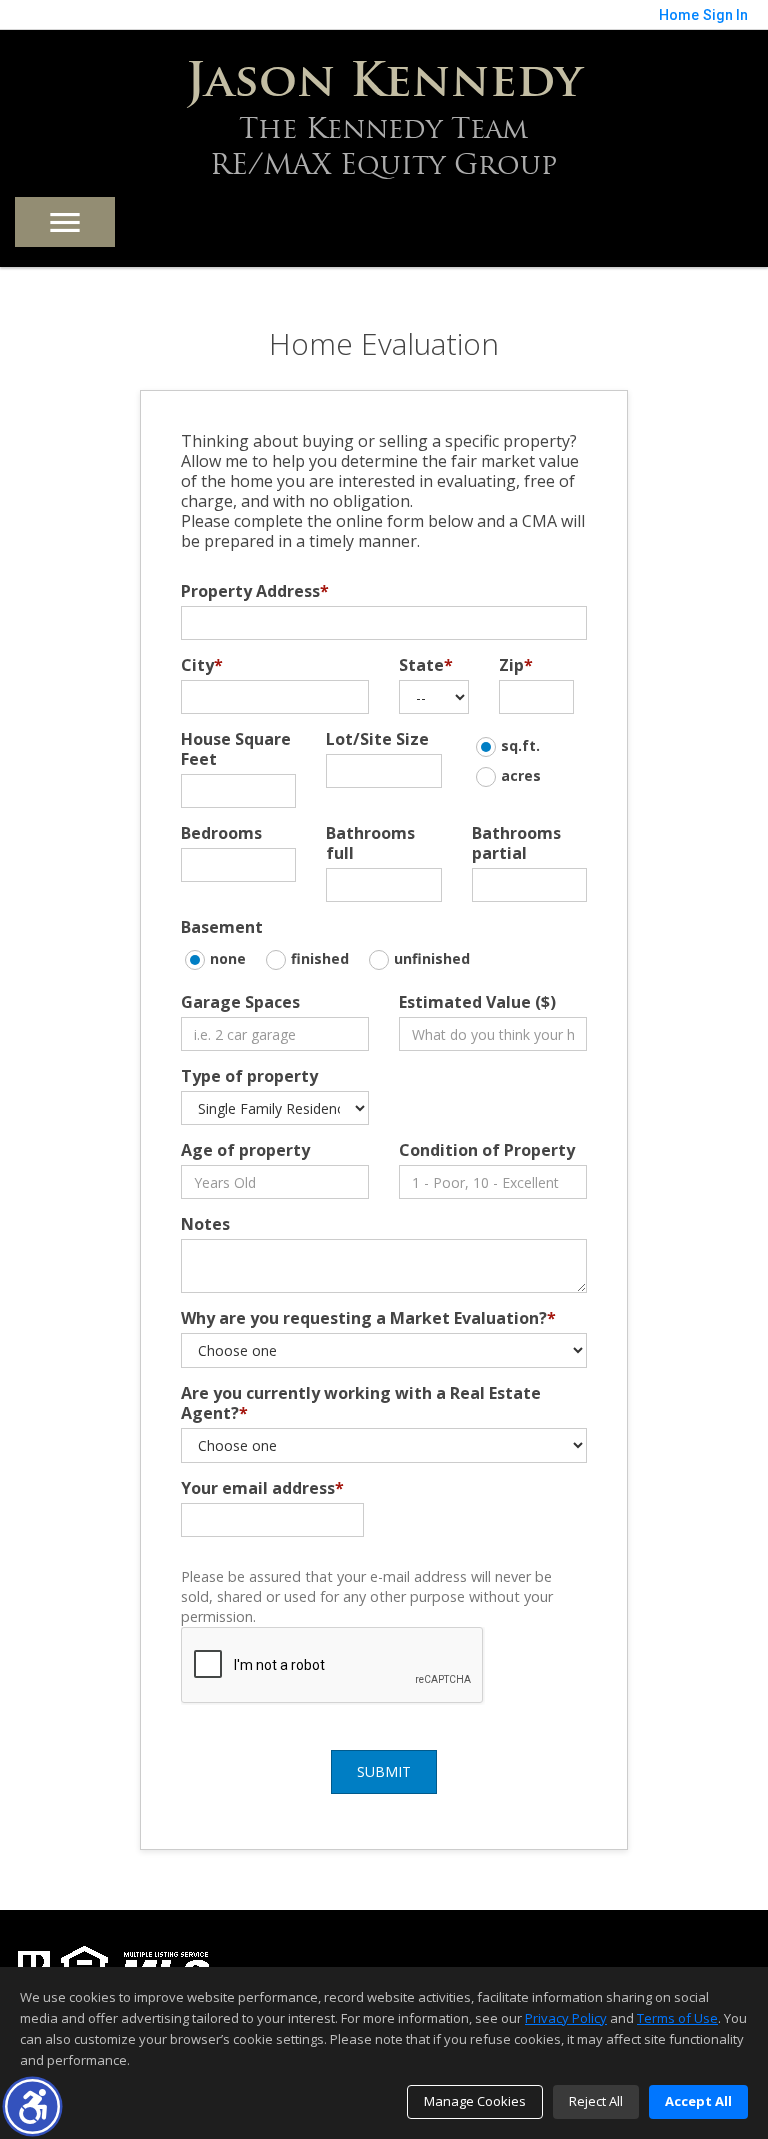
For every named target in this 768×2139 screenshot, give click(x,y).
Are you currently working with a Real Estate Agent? (361, 1403)
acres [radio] (521, 775)
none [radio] (228, 958)
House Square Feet (236, 749)
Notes (205, 1224)
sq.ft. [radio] (520, 745)
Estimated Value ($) (477, 1002)
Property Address (255, 591)
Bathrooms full (370, 843)
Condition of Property (487, 1150)
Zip (516, 665)
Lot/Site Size (377, 739)
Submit (384, 1771)
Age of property (245, 1150)
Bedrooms (221, 833)
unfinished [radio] (432, 958)
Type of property (249, 1076)
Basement (222, 927)
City (202, 665)
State (426, 665)
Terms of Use (677, 2018)
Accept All (698, 2101)
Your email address (262, 1488)
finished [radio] (320, 958)
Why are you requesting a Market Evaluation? (368, 1318)
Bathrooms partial (516, 843)
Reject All (596, 2101)
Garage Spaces (240, 1002)
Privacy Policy (566, 2018)
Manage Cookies (475, 2101)
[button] (32, 2106)
